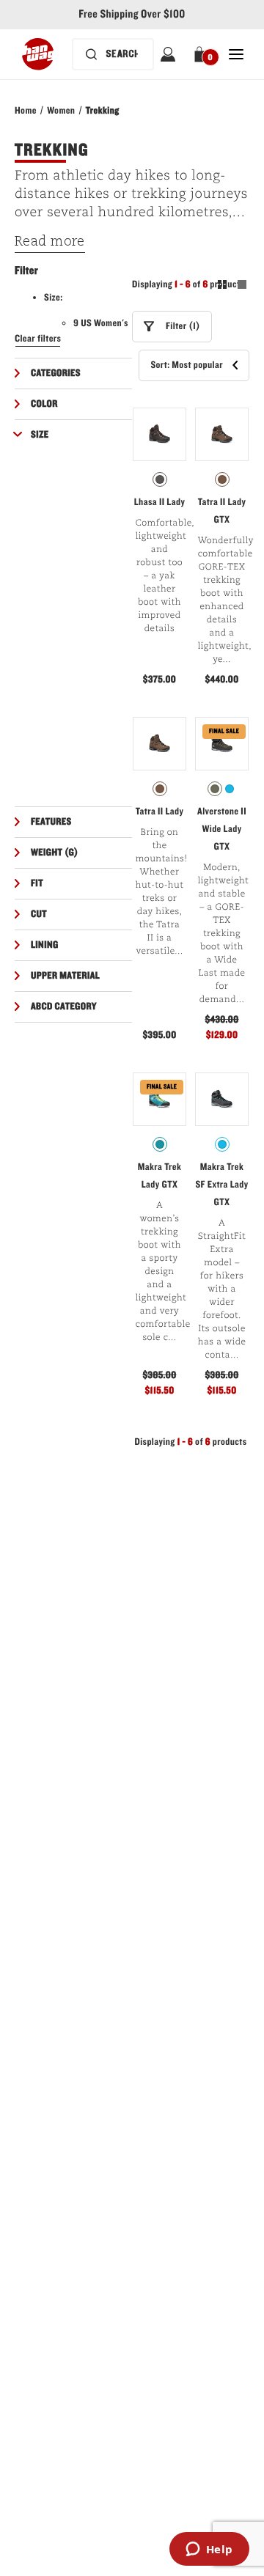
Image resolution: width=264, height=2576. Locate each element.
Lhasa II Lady (159, 502)
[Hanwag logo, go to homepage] (38, 54)
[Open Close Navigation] (236, 54)
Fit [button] (37, 883)
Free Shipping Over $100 (132, 15)
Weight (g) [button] (55, 853)
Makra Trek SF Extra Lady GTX (221, 1185)
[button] (202, 54)
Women (61, 111)
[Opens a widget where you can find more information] (209, 2550)
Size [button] (40, 435)
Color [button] (44, 404)
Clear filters (38, 339)
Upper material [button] (65, 976)
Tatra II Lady (160, 812)
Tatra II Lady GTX (222, 511)
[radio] (160, 479)
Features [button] (51, 822)
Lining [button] (45, 945)
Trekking (103, 111)
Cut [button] (39, 914)
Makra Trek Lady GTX (160, 1176)
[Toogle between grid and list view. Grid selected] (232, 287)
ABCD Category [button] (64, 1007)
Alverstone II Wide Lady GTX (222, 829)
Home (26, 111)
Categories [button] (56, 373)
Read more (50, 242)
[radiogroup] (159, 479)
